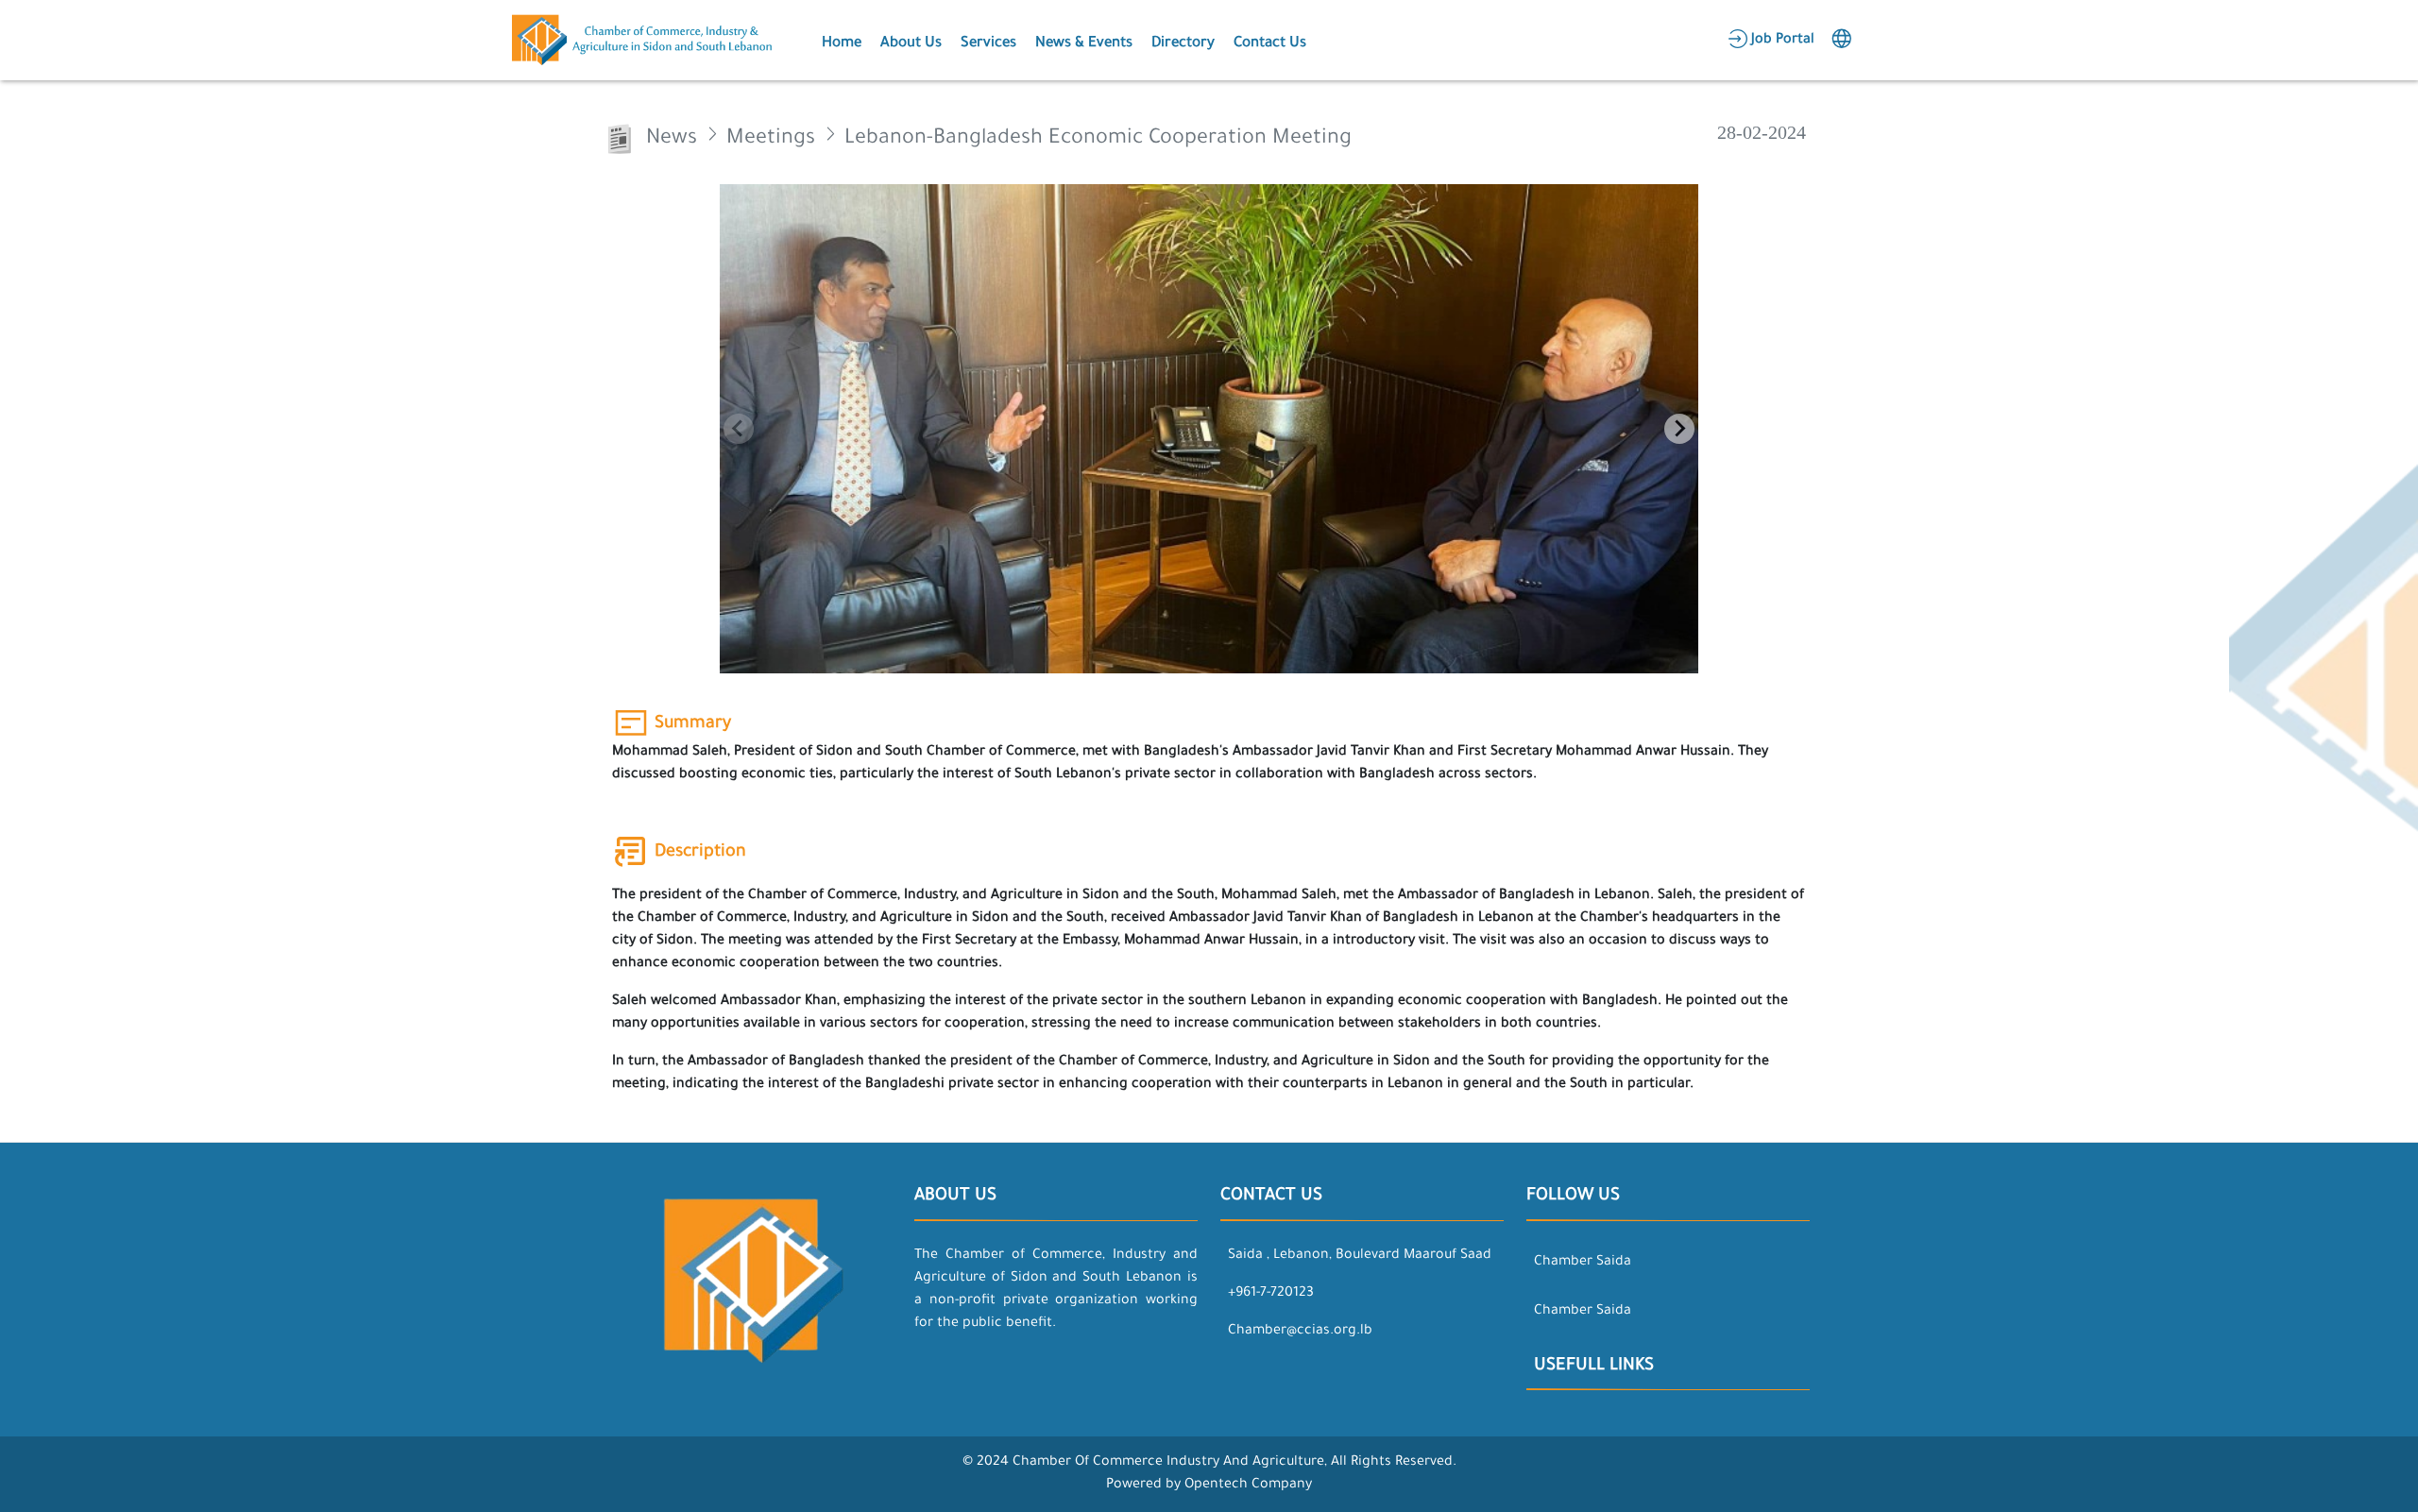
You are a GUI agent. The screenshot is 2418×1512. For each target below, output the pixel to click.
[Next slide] (1679, 429)
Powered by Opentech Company (1209, 1486)
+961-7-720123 (1271, 1294)
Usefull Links (1594, 1367)
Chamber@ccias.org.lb (1300, 1332)
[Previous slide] (739, 429)
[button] (840, 41)
